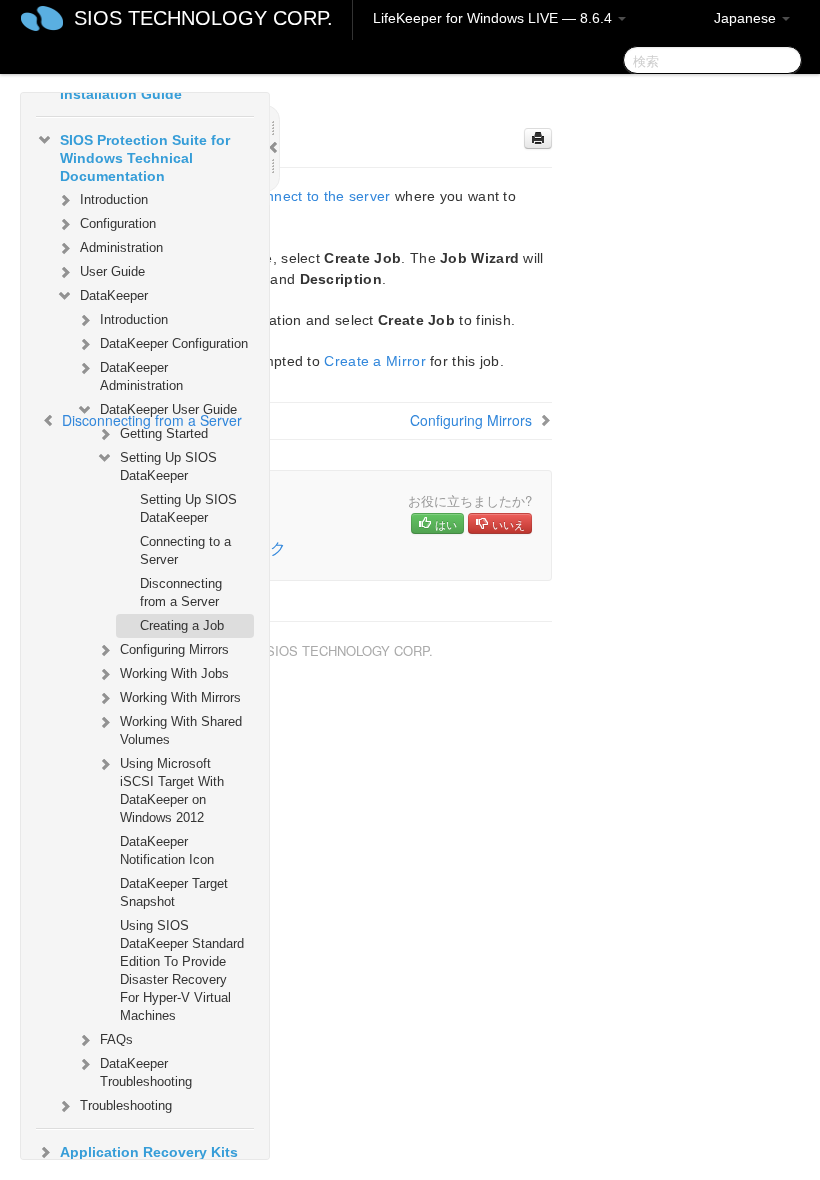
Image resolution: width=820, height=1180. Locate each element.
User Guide (112, 271)
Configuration (118, 223)
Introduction (114, 199)
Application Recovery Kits (149, 1152)
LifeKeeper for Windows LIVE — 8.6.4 (494, 18)
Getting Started (164, 433)
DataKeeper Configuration (174, 343)
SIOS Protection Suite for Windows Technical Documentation (145, 158)
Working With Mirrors (180, 697)
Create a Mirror (375, 361)
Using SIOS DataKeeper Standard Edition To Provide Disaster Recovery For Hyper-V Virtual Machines (182, 970)
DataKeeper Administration (141, 376)
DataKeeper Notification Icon (167, 850)
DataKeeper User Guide (168, 409)
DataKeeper (114, 295)
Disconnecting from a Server (181, 592)
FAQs (116, 1039)
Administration (121, 247)
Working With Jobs (174, 673)
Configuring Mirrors (174, 649)
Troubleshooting (126, 1105)
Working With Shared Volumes (181, 730)
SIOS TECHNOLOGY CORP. (203, 18)
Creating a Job (182, 625)
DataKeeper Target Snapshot (174, 892)
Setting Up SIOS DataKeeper (168, 466)
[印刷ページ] (538, 138)
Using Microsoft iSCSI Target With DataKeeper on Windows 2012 (172, 790)
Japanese (747, 18)
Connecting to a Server (185, 550)
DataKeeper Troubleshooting (146, 1072)
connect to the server (320, 196)
